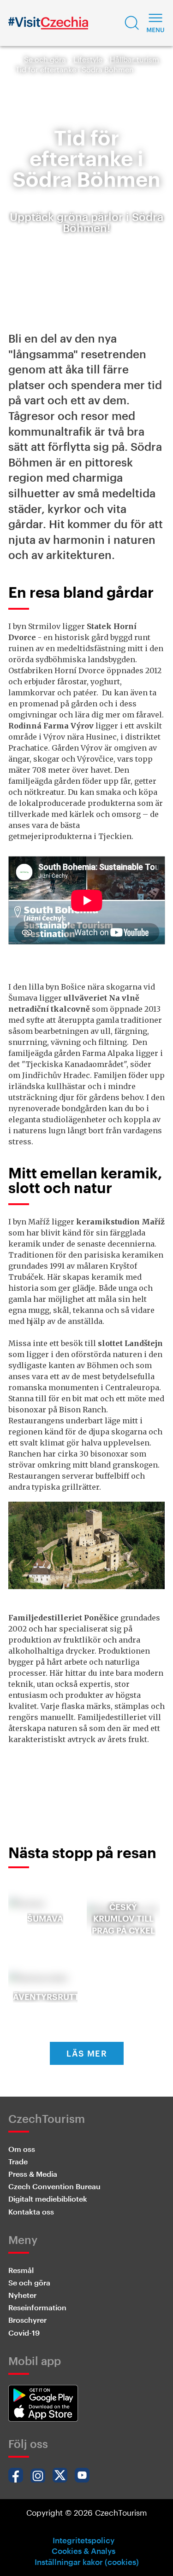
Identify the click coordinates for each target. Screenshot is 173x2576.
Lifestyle (88, 59)
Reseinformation (37, 2307)
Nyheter (22, 2295)
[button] (132, 23)
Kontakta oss (31, 2212)
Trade (18, 2161)
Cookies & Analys (84, 2551)
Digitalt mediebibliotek (48, 2199)
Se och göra (45, 59)
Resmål (21, 2270)
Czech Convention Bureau (54, 2186)
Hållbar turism (134, 59)
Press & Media (33, 2174)
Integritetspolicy (84, 2540)
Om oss (22, 2149)
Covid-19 (24, 2333)
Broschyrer (27, 2320)
